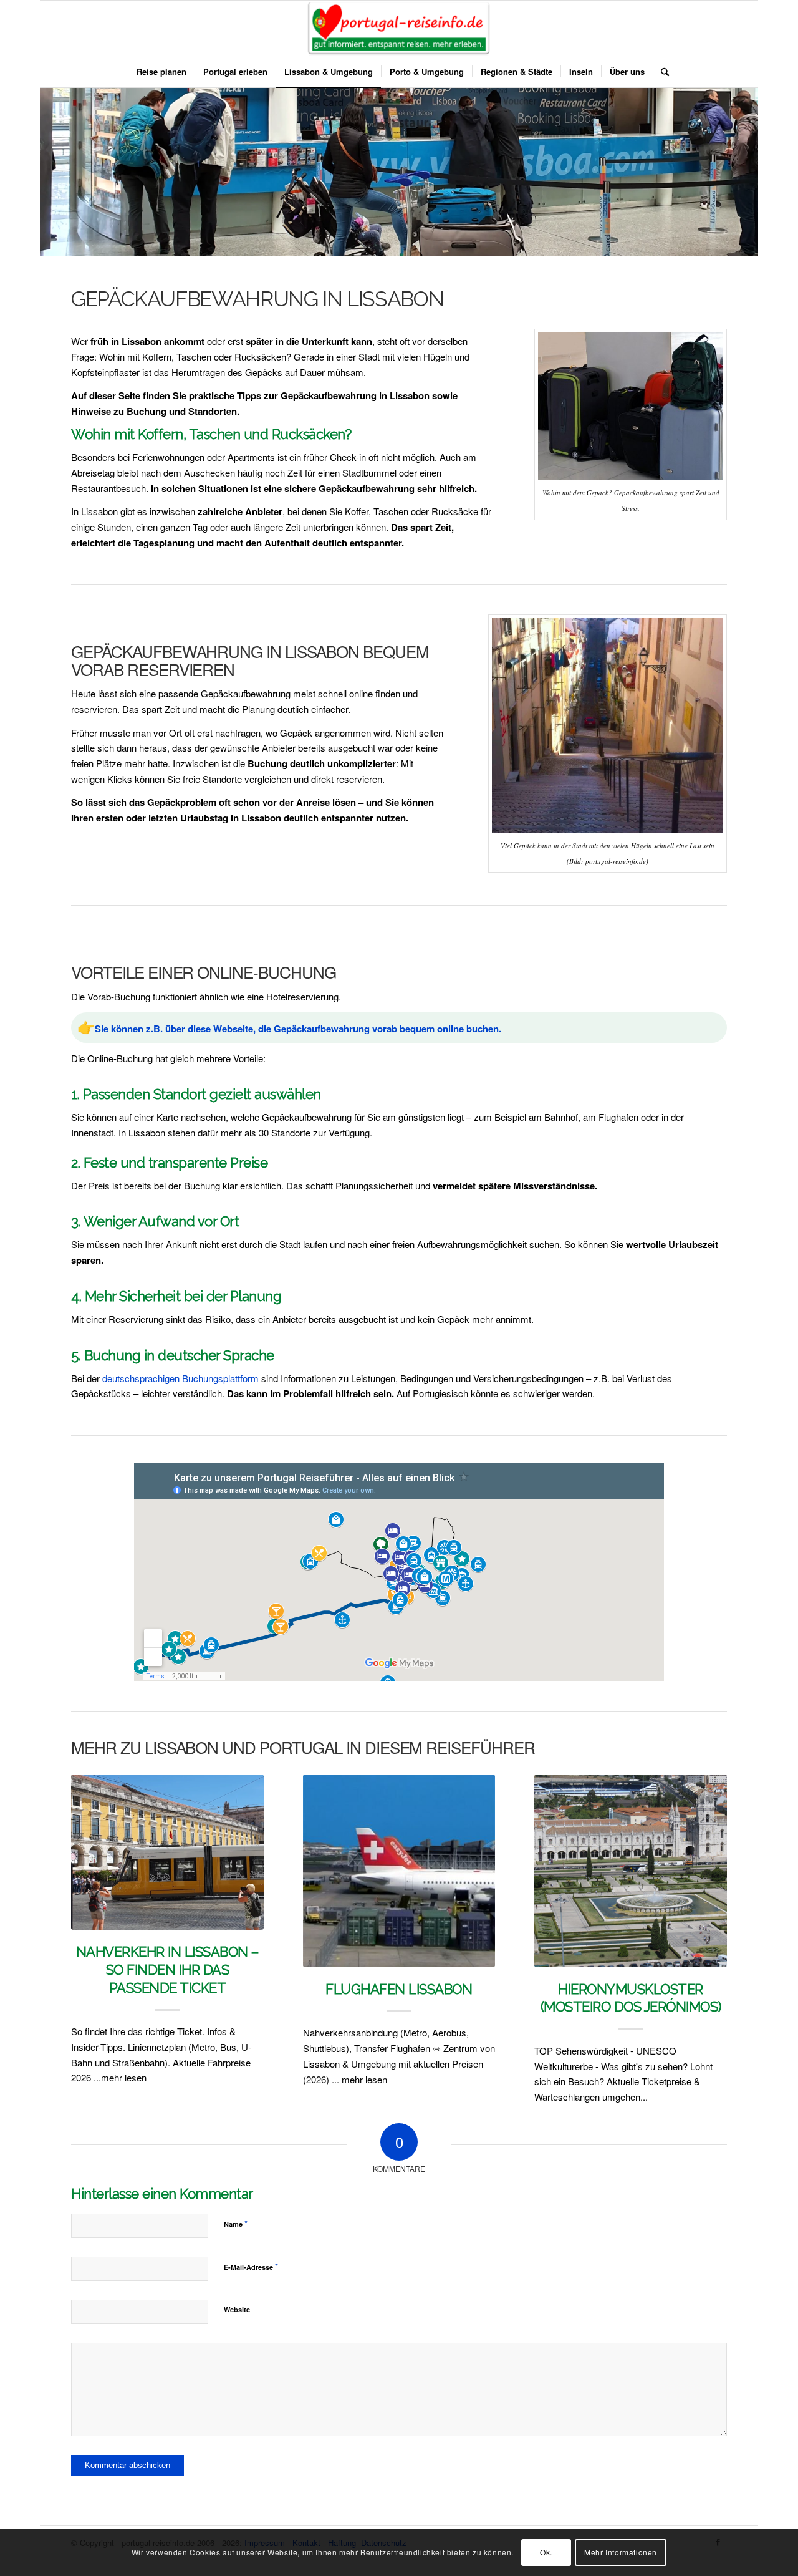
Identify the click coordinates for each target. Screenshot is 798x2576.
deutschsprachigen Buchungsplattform (180, 1378)
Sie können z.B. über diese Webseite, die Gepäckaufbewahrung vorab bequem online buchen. (298, 1029)
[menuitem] (161, 72)
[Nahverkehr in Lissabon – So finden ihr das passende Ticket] (167, 1852)
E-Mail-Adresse (251, 2266)
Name (236, 2223)
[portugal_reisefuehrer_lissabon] (399, 28)
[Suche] (661, 72)
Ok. (546, 2552)
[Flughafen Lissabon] (399, 1871)
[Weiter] (708, 1900)
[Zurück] (90, 1900)
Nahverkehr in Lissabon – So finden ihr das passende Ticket (167, 1969)
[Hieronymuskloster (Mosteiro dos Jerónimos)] (631, 1871)
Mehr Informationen (621, 2552)
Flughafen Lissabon (399, 1989)
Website (237, 2309)
